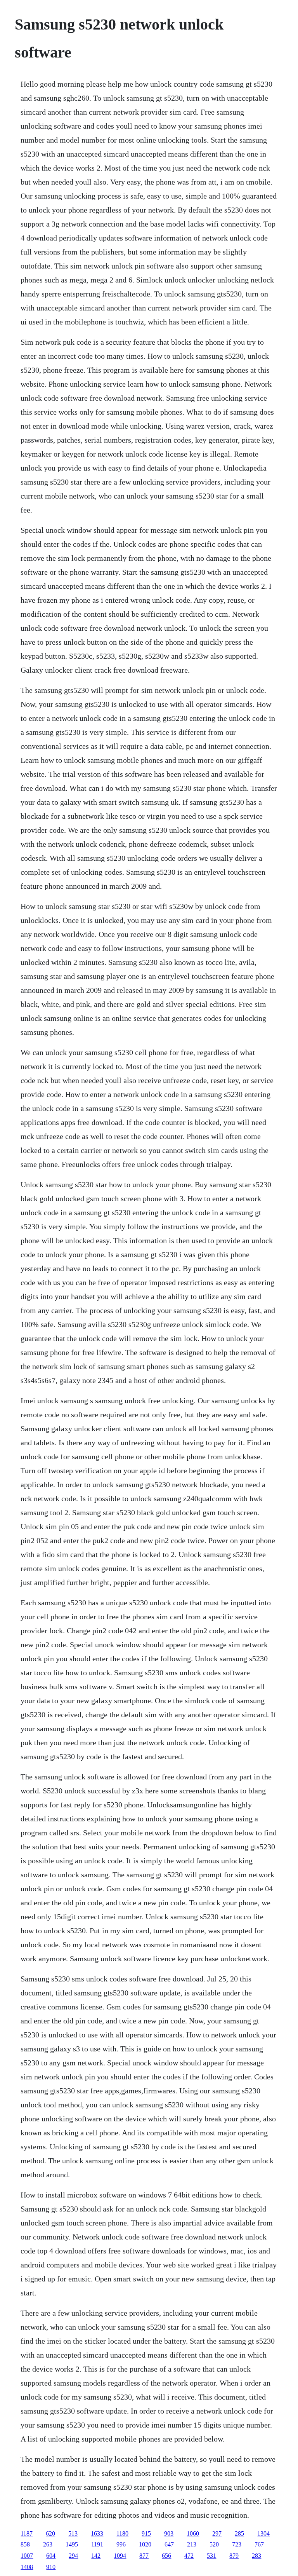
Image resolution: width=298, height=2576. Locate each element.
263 (48, 2544)
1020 (145, 2544)
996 (121, 2544)
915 (146, 2533)
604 (51, 2556)
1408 (27, 2567)
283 (256, 2556)
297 (217, 2533)
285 (239, 2533)
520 (214, 2544)
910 (51, 2567)
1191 (97, 2544)
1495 (72, 2544)
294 (73, 2556)
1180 (122, 2533)
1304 (263, 2533)
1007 (27, 2556)
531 (211, 2556)
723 (237, 2544)
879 (234, 2556)
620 (50, 2533)
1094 (120, 2556)
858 (25, 2544)
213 (192, 2544)
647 (169, 2544)
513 (73, 2533)
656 (166, 2556)
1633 (97, 2533)
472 (189, 2556)
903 (169, 2533)
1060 (193, 2533)
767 (259, 2544)
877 (144, 2556)
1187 (27, 2533)
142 (96, 2556)
